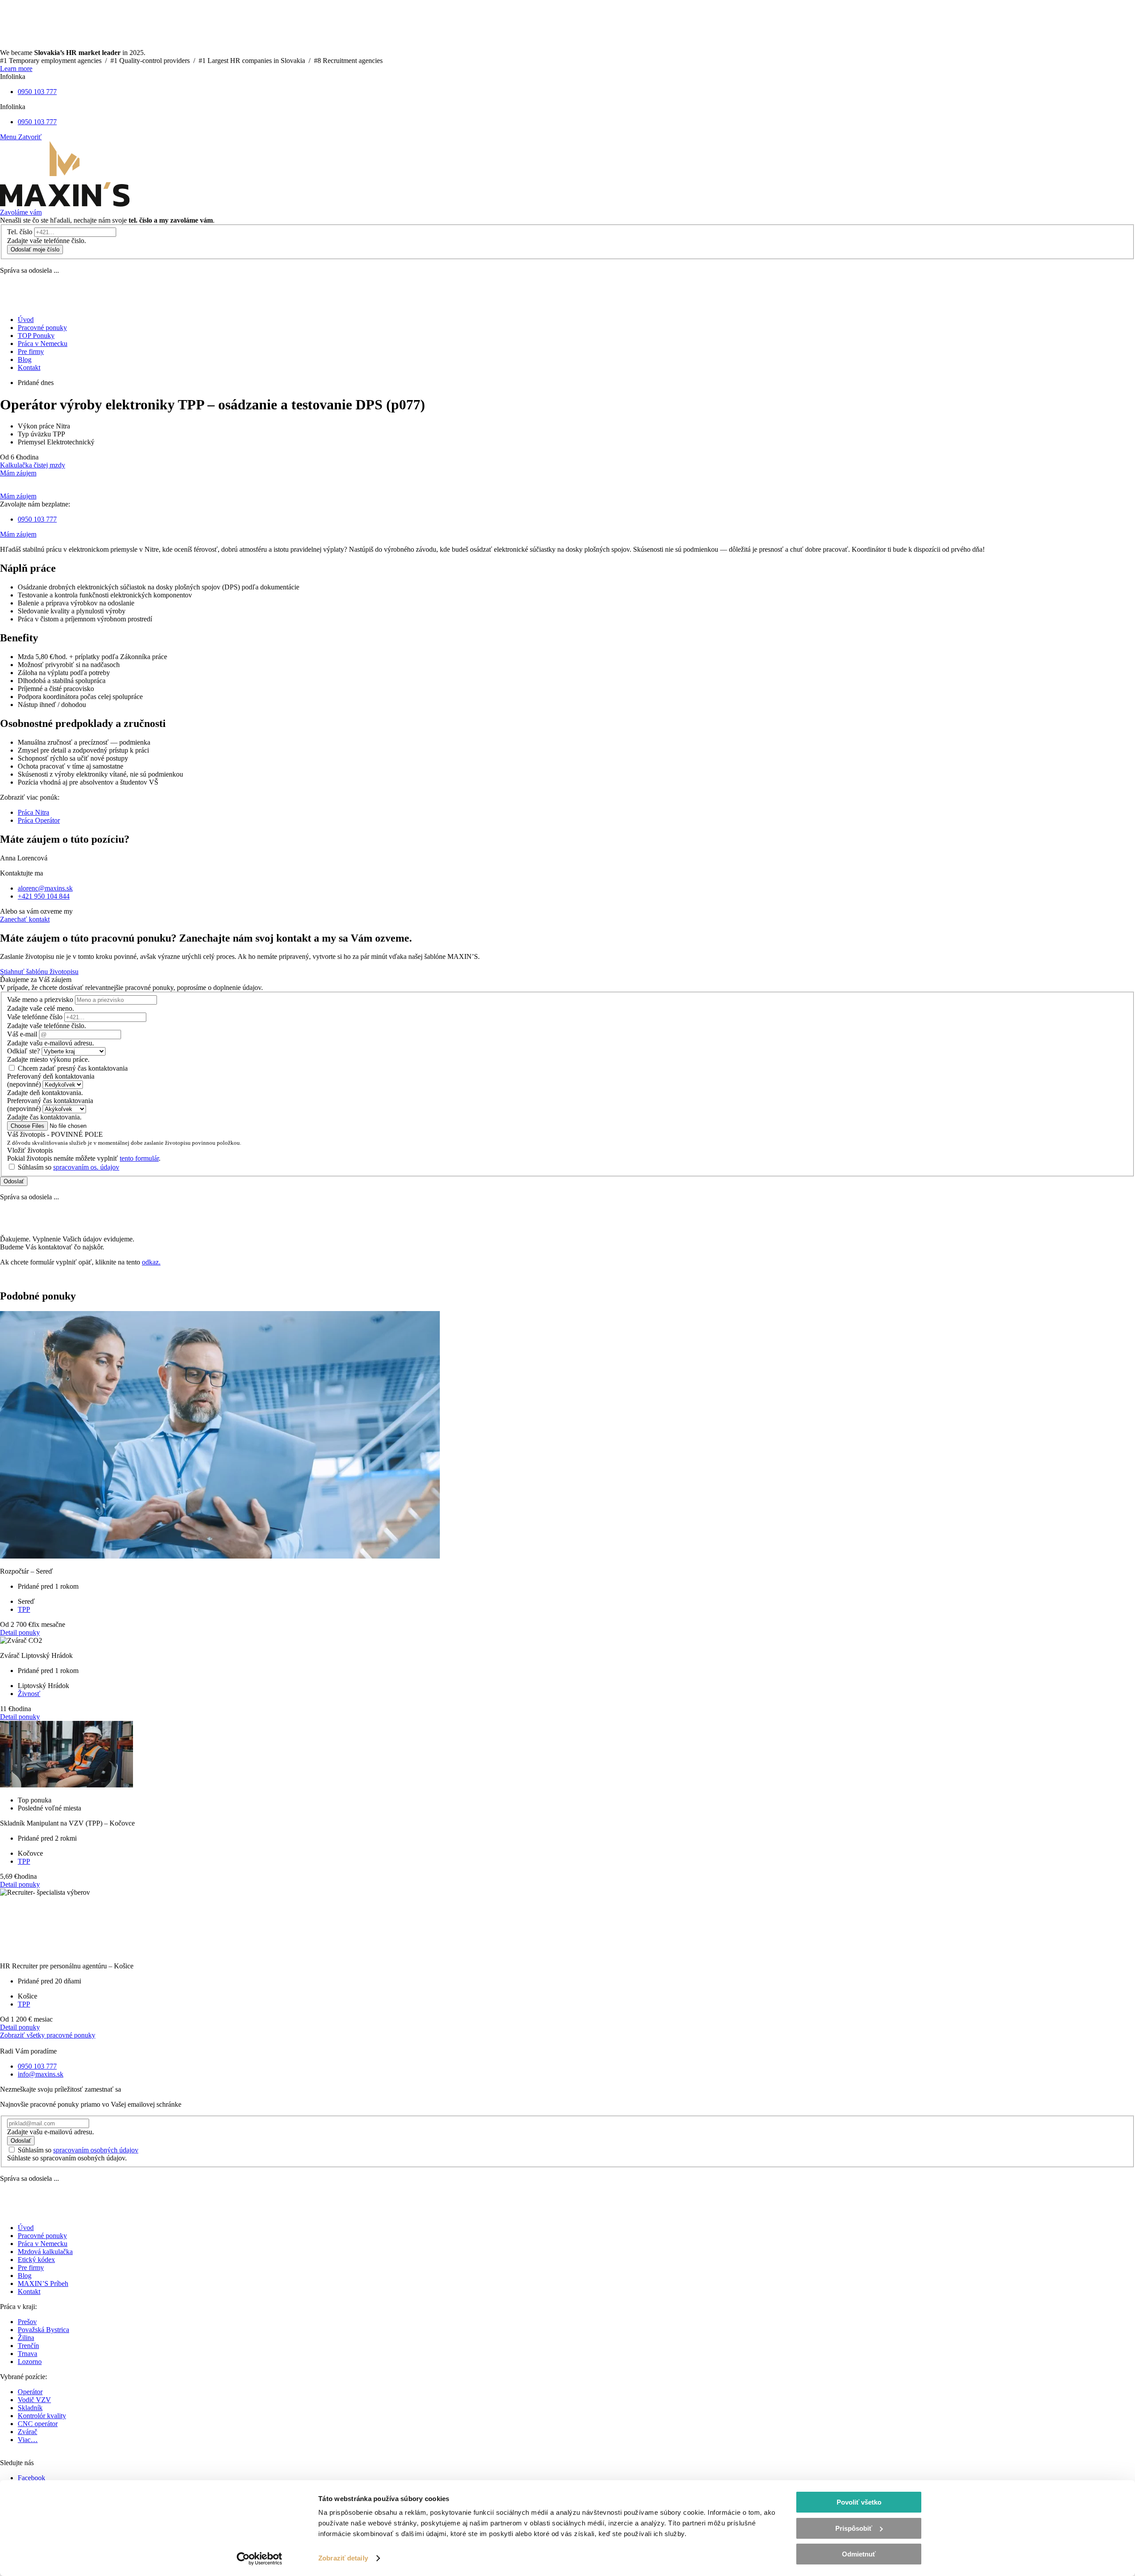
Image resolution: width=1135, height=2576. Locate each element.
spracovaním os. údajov (86, 1167)
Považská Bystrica (43, 2330)
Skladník (30, 2408)
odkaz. (151, 1262)
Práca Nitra (33, 812)
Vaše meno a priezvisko (40, 999)
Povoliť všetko (859, 2502)
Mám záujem (18, 473)
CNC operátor (38, 2424)
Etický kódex (36, 2260)
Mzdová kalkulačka (45, 2252)
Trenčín (28, 2346)
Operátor (30, 2392)
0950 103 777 (37, 92)
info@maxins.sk (41, 2074)
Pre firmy (31, 2268)
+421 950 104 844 (44, 896)
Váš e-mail (22, 1034)
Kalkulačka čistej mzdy (33, 465)
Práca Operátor (39, 820)
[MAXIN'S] (65, 204)
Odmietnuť (859, 2554)
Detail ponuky (20, 1632)
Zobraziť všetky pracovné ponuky (48, 2035)
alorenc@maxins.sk (45, 888)
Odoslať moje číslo (35, 249)
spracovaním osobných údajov (96, 2150)
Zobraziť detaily (343, 2558)
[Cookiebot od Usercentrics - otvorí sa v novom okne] (260, 2559)
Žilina (26, 2338)
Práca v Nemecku (43, 2244)
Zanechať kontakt (25, 919)
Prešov (27, 2322)
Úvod (26, 2228)
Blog (25, 2276)
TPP (24, 1609)
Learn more (16, 69)
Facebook (31, 2478)
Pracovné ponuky (42, 2236)
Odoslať (14, 1181)
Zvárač (27, 2432)
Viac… (28, 2440)
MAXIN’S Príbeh (43, 2283)
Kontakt (29, 2291)
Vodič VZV (34, 2400)
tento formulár (139, 1158)
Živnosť (29, 1694)
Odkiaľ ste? (23, 1051)
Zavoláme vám (21, 212)
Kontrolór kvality (42, 2416)
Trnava (27, 2354)
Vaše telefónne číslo (35, 1017)
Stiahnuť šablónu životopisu (39, 972)
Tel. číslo (20, 232)
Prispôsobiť (854, 2528)
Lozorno (30, 2362)
